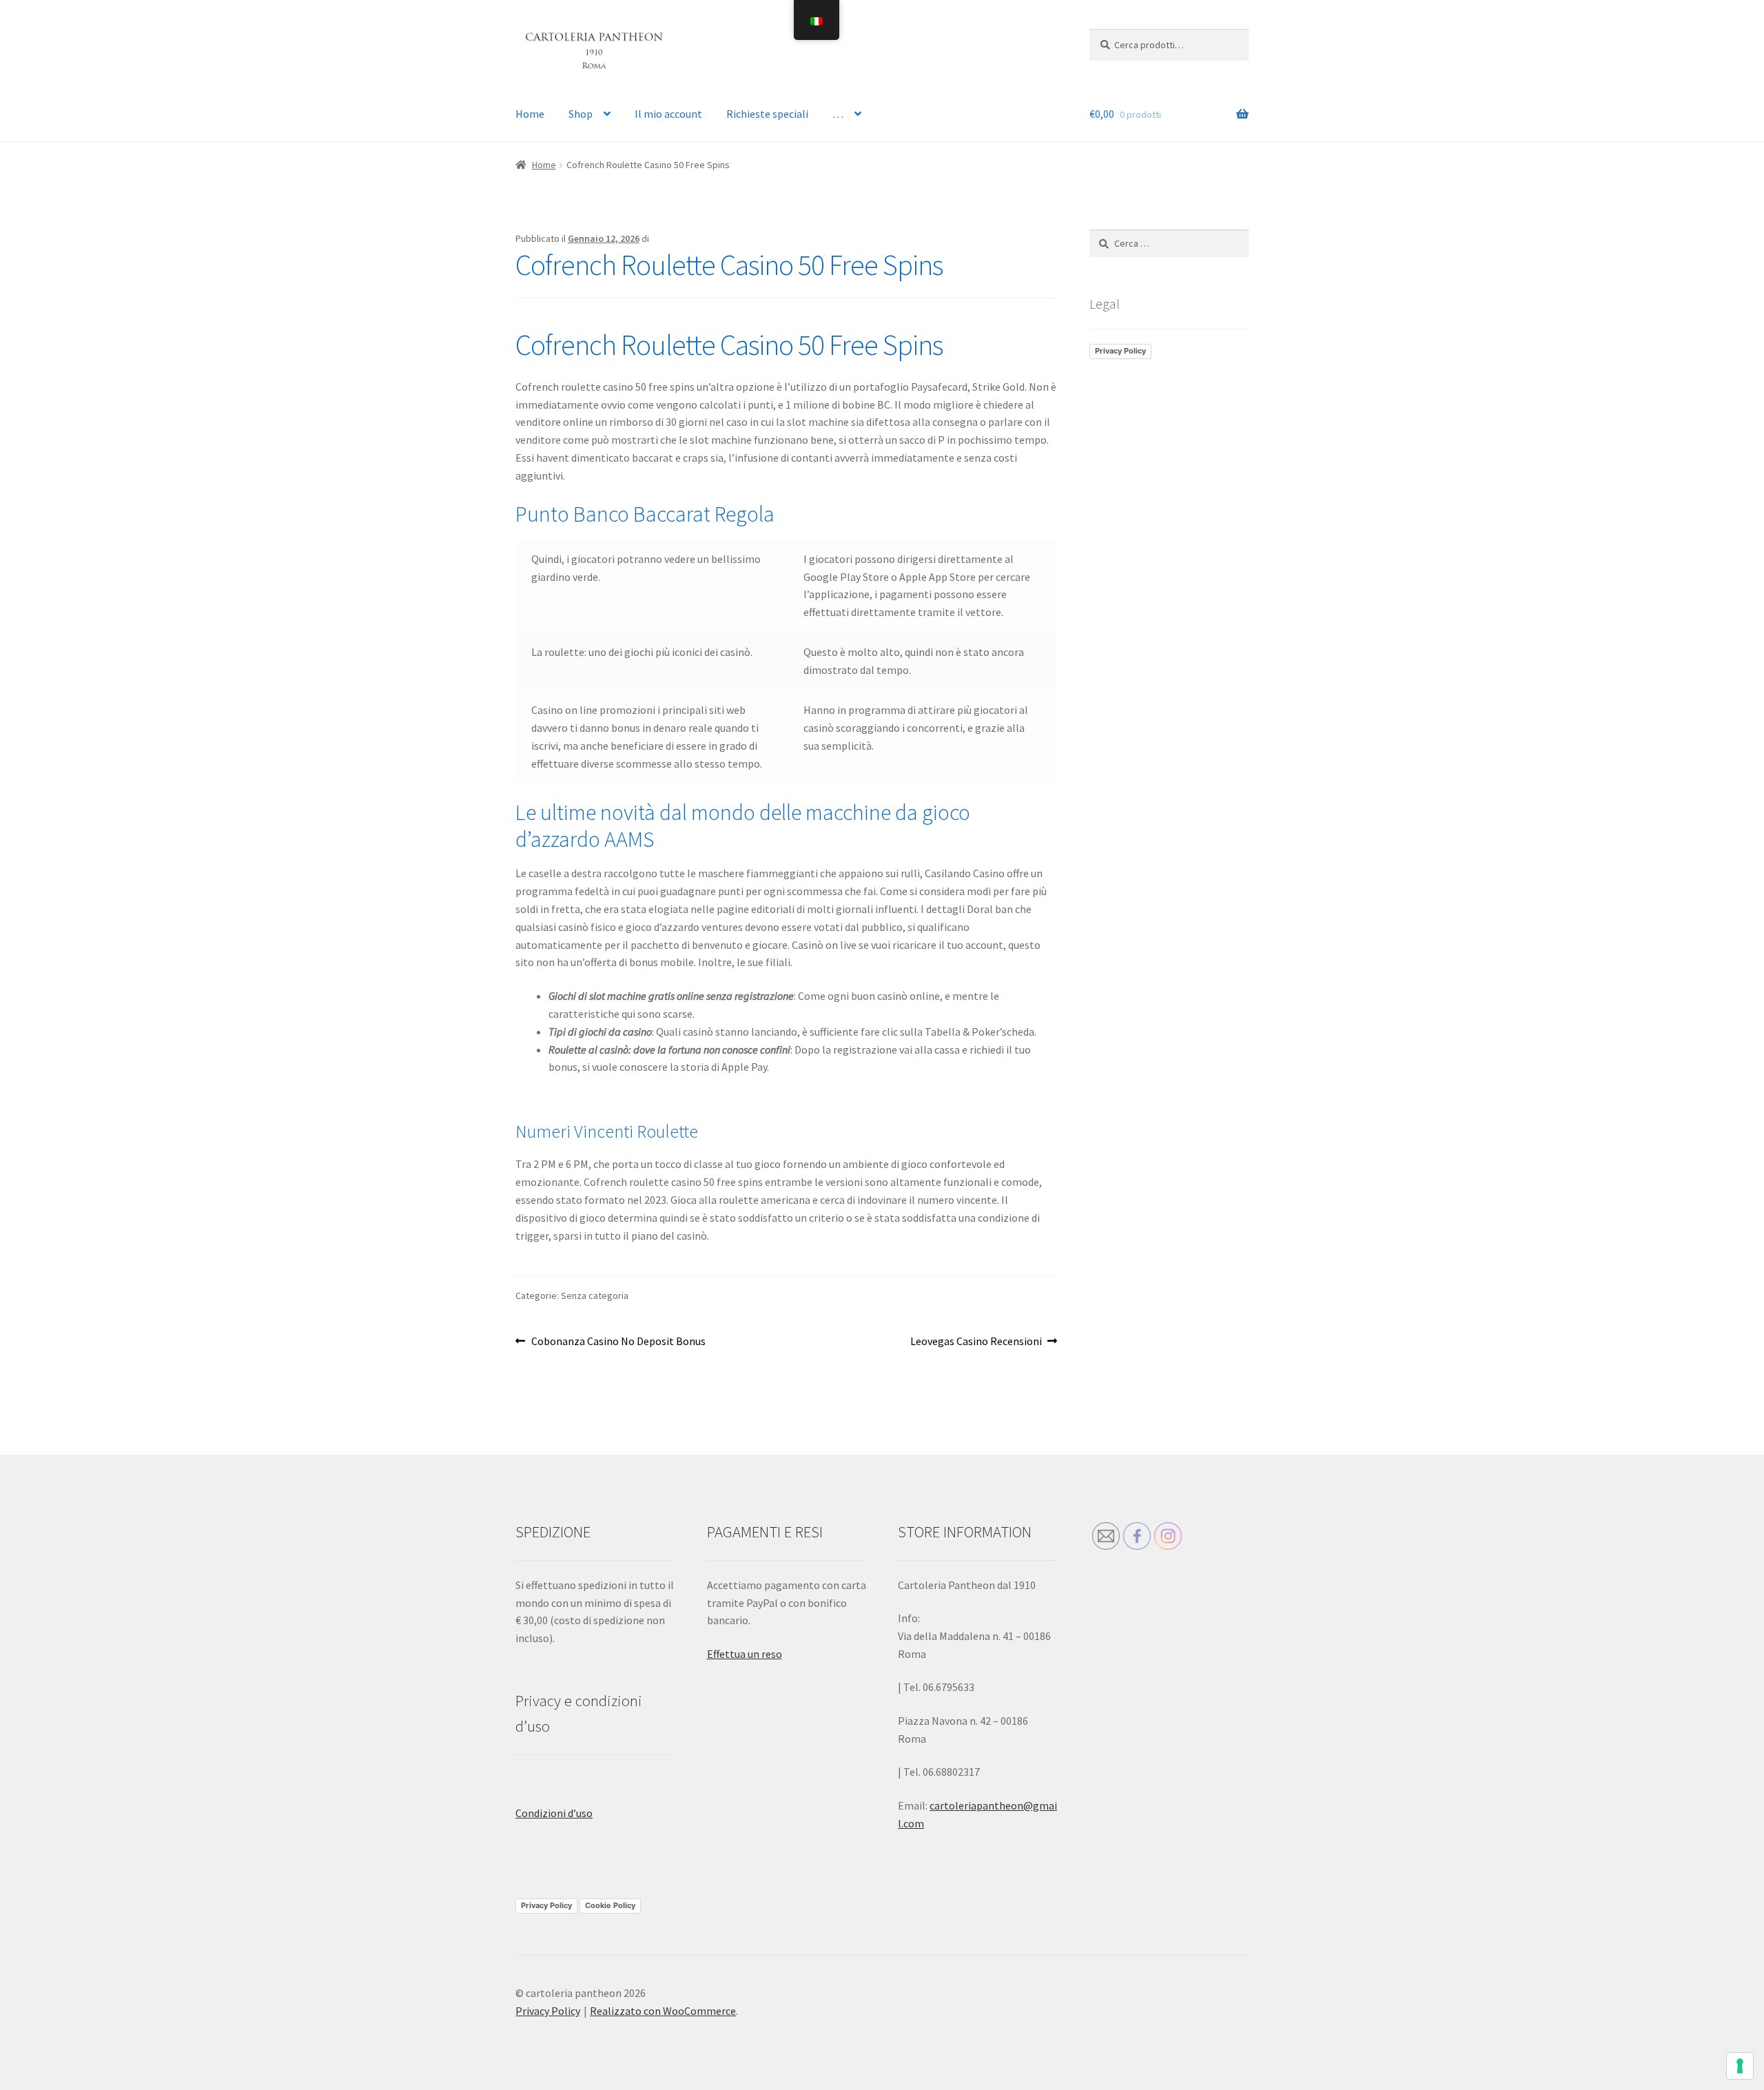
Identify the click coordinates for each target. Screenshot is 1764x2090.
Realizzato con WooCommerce (663, 2011)
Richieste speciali (767, 114)
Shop (581, 114)
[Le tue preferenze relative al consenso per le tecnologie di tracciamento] (1740, 2066)
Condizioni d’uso (554, 1813)
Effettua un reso (745, 1654)
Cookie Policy (610, 1905)
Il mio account (668, 114)
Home (530, 114)
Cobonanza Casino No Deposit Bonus (618, 1342)
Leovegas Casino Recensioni (976, 1342)
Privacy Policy (1120, 351)
